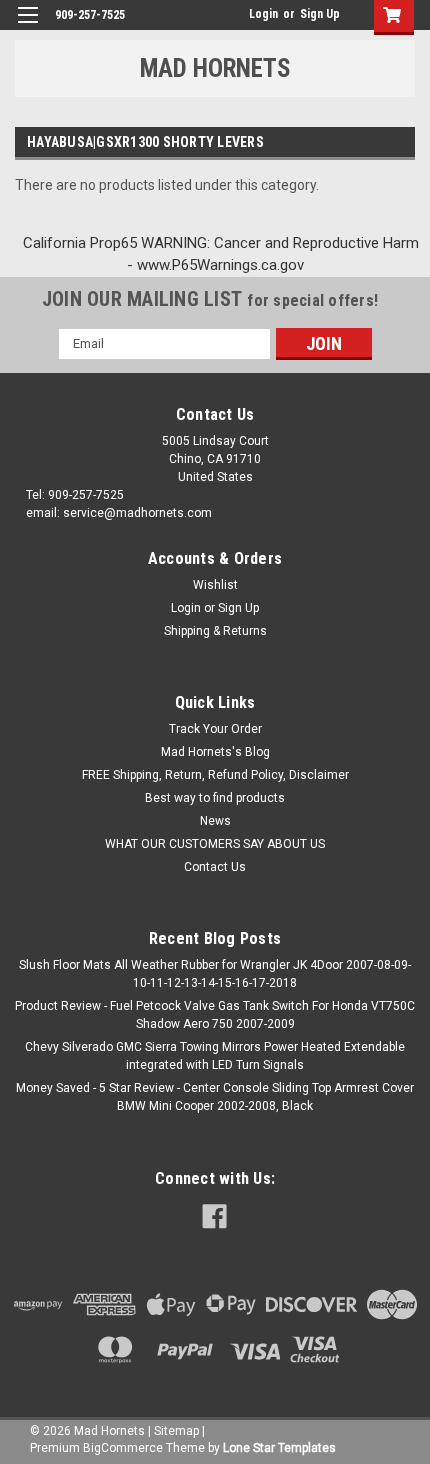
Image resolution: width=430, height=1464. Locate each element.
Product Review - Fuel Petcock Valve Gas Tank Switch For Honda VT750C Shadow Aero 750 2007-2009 (215, 1015)
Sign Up (320, 14)
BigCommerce (123, 1448)
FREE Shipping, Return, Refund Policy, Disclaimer (215, 775)
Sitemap (176, 1431)
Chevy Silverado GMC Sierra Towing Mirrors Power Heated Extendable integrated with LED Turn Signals (215, 1056)
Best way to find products (215, 798)
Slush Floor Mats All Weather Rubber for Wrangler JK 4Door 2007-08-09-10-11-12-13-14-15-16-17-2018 (215, 974)
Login (263, 14)
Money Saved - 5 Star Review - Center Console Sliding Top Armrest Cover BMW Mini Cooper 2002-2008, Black (215, 1097)
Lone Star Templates (279, 1448)
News (215, 821)
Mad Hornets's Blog (215, 752)
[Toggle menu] (27, 27)
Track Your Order (215, 729)
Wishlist (215, 585)
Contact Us (215, 867)
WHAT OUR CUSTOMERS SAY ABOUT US (215, 844)
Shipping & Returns (215, 631)
